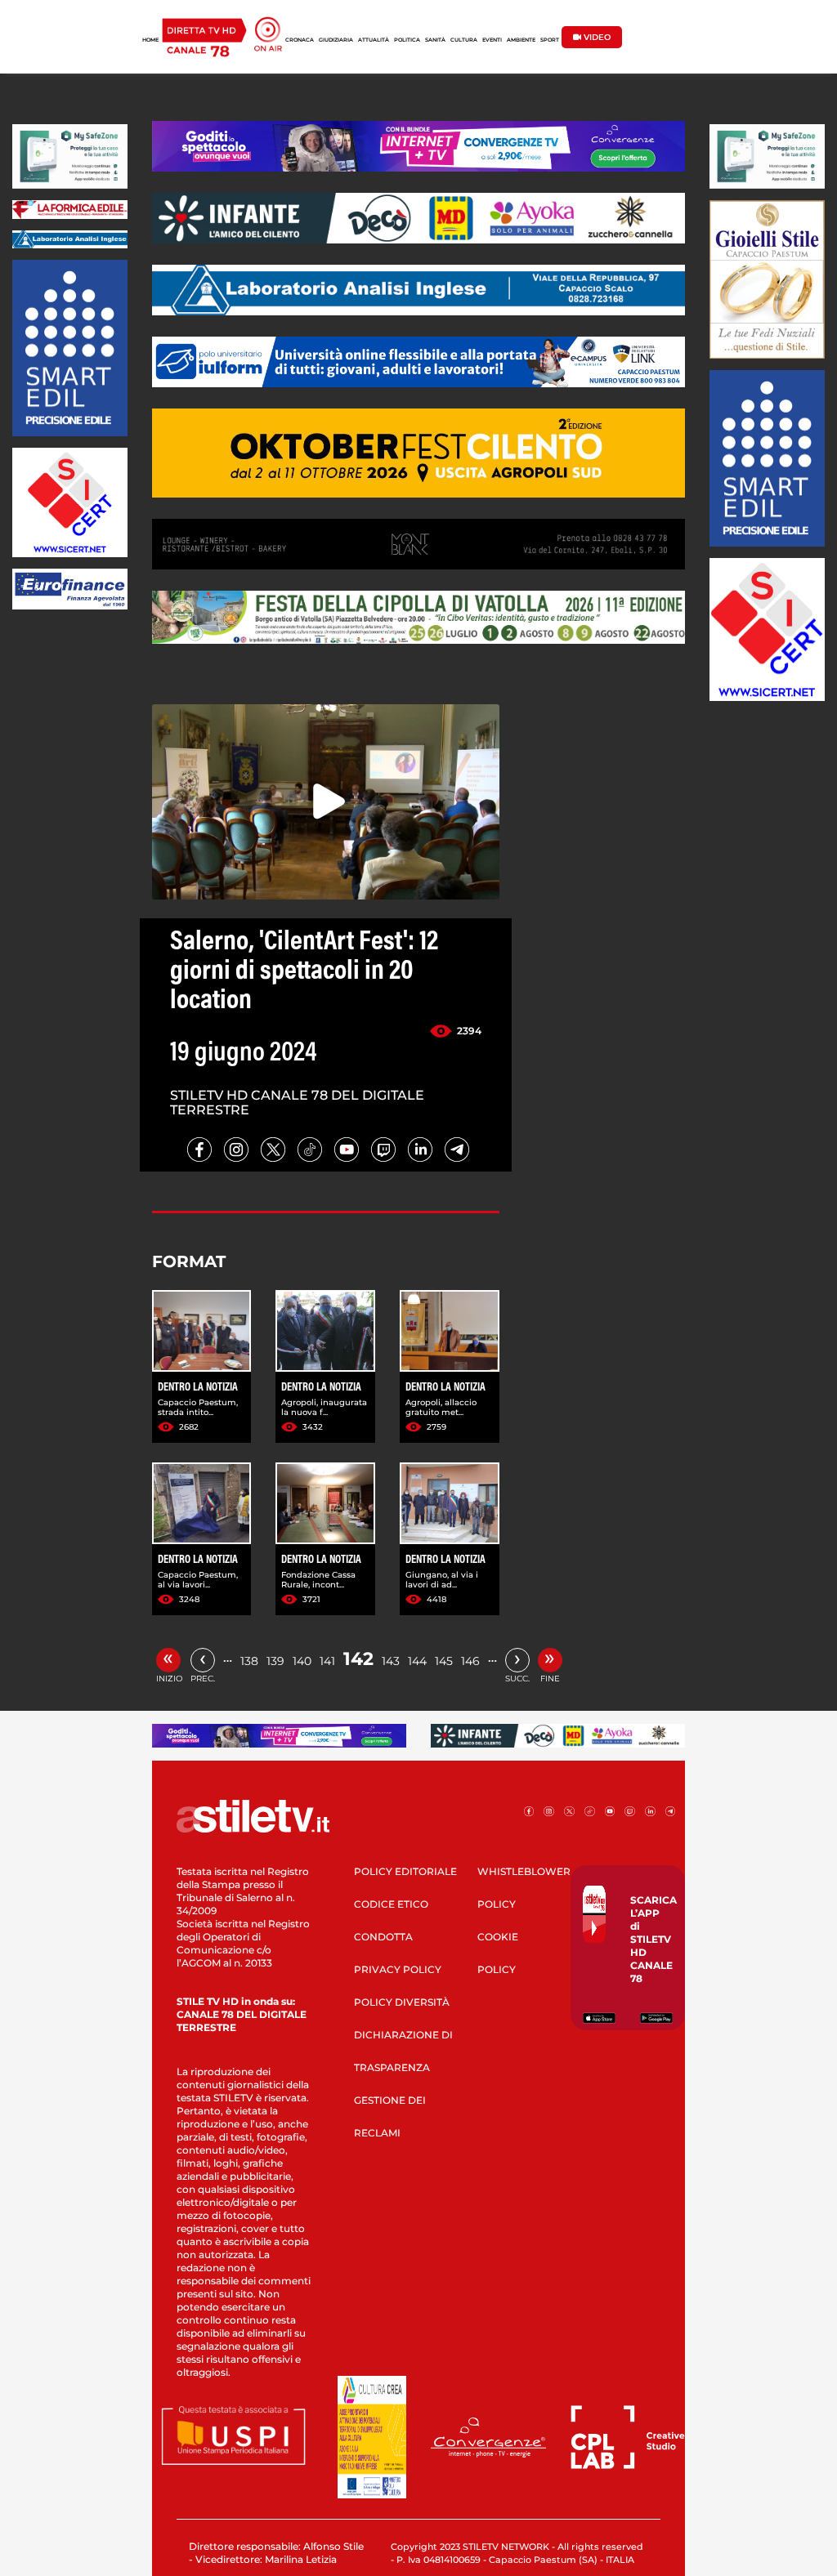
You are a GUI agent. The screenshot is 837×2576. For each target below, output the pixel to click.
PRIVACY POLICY (398, 1969)
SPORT (550, 40)
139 (275, 1661)
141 (327, 1661)
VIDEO (596, 37)
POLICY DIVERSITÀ (402, 2002)
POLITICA (407, 40)
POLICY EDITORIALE (405, 1871)
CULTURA (464, 40)
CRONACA (300, 40)
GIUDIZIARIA (336, 40)
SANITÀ (435, 40)
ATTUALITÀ (374, 40)
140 (302, 1661)
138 (249, 1661)
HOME (150, 40)
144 (417, 1661)
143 (391, 1661)
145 (444, 1661)
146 (470, 1661)
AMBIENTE (521, 40)
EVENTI (492, 40)
